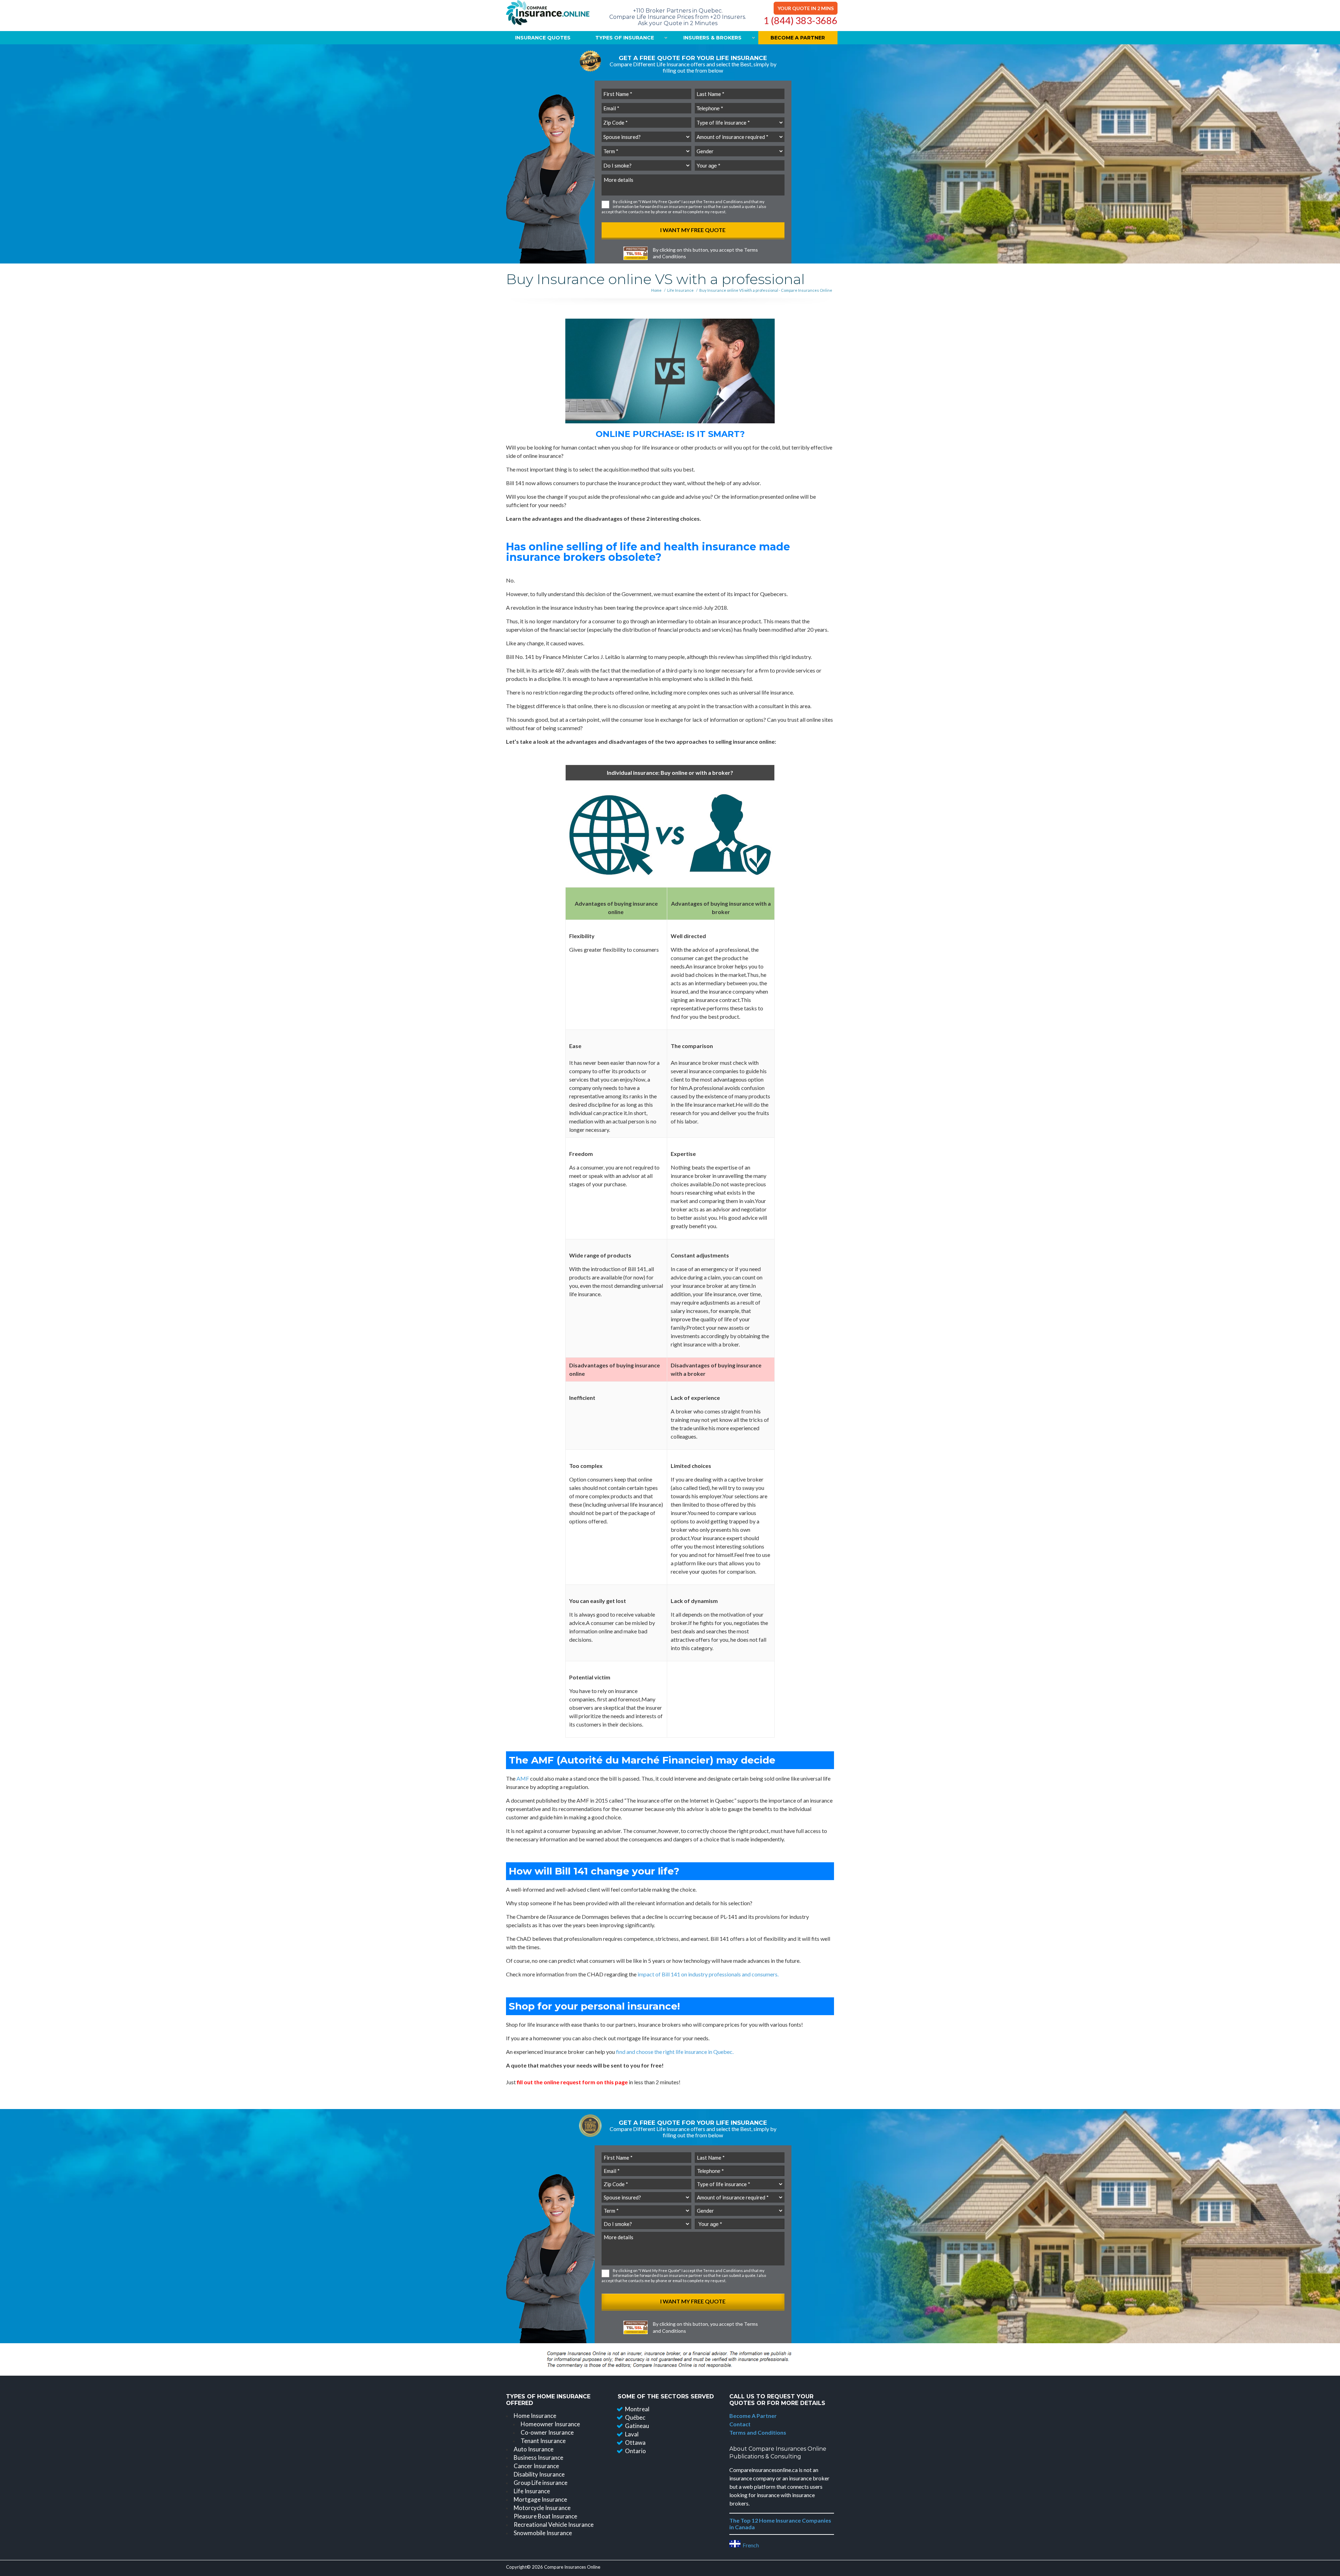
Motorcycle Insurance (542, 2508)
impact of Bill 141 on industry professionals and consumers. (708, 1974)
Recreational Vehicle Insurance (554, 2525)
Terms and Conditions (723, 202)
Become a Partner (798, 38)
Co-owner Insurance (547, 2432)
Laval (632, 2434)
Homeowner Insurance (550, 2424)
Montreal (637, 2409)
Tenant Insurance (543, 2441)
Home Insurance (535, 2416)
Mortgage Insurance (540, 2499)
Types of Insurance (625, 38)
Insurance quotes (543, 38)
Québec (635, 2417)
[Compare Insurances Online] (548, 14)
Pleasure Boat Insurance (545, 2516)
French (750, 2545)
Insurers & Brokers (712, 38)
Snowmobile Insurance (543, 2533)
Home (656, 290)
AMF (523, 1778)
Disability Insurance (539, 2474)
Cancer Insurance (536, 2466)
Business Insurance (538, 2458)
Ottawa (635, 2443)
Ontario (635, 2451)
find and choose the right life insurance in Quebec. (675, 2052)
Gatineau (637, 2426)
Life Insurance (680, 290)
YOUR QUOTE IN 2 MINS (806, 8)
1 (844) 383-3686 (801, 21)
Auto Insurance (534, 2449)
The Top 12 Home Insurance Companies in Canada (780, 2524)
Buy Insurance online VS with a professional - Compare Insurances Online (766, 290)
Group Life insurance (541, 2483)
